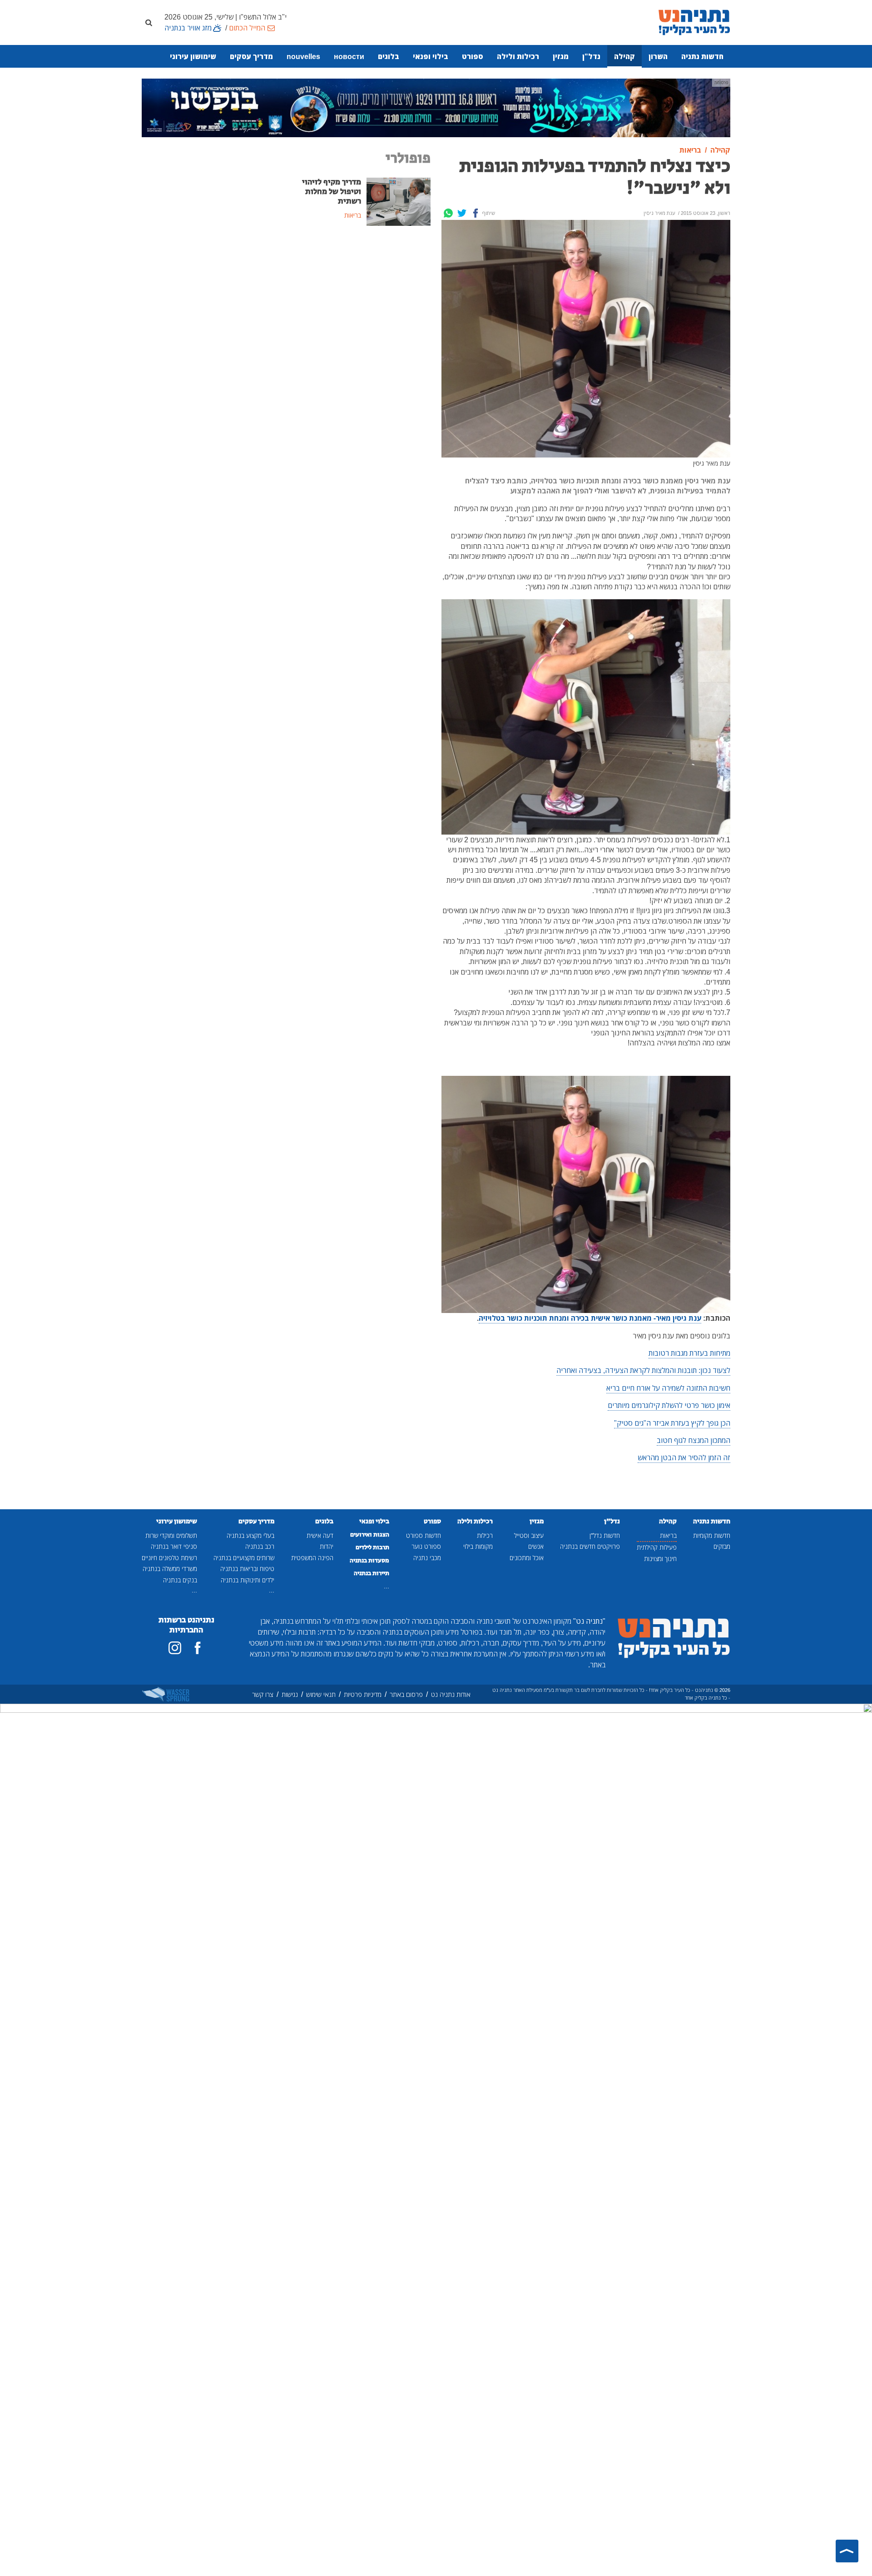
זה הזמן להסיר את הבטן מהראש (684, 1457)
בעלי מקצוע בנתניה (250, 1535)
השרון (658, 56)
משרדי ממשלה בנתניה (170, 1569)
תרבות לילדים (372, 1547)
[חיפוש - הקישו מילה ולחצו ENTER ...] (149, 22)
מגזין (561, 56)
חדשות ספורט (424, 1535)
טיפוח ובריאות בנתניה (247, 1569)
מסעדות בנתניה (369, 1561)
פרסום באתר (406, 1694)
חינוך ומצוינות (660, 1559)
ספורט (473, 56)
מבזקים (722, 1546)
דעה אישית (320, 1535)
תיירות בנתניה (372, 1573)
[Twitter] (462, 213)
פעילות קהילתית (657, 1547)
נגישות (290, 1694)
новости (349, 56)
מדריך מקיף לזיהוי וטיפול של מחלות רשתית (332, 192)
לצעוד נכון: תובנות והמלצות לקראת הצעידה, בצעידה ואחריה (643, 1370)
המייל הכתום (247, 28)
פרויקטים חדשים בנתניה (590, 1546)
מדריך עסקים (251, 56)
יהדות (327, 1546)
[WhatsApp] (448, 213)
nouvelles (303, 56)
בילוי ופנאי (431, 56)
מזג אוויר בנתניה (188, 28)
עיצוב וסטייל (529, 1535)
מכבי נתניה (427, 1558)
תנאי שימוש (321, 1694)
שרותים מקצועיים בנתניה (244, 1558)
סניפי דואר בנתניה (174, 1546)
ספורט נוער (426, 1546)
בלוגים (389, 56)
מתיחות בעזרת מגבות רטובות (689, 1353)
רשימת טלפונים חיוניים (169, 1558)
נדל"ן (591, 56)
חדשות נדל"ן (605, 1535)
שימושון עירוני (193, 56)
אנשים (536, 1546)
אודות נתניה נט (451, 1694)
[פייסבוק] (198, 1648)
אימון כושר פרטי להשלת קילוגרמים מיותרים (669, 1405)
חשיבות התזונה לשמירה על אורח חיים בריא (668, 1388)
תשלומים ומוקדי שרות (171, 1535)
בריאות (668, 1535)
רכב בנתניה (260, 1546)
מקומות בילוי (478, 1546)
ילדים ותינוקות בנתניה (248, 1580)
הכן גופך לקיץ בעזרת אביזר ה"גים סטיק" (672, 1423)
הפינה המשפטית (312, 1558)
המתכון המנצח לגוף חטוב (694, 1440)
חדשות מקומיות (712, 1535)
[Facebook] (476, 213)
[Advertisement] (361, 302)
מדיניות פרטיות (363, 1694)
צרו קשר (263, 1694)
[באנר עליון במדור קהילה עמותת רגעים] (436, 107)
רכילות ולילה (518, 56)
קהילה (624, 56)
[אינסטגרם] (175, 1648)
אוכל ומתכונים (527, 1558)
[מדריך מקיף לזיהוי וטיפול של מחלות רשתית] (399, 201)
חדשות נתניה (702, 56)
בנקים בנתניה (180, 1580)
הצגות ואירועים (370, 1535)
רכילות (485, 1535)
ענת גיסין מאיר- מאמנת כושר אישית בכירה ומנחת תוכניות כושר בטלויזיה (590, 1318)
